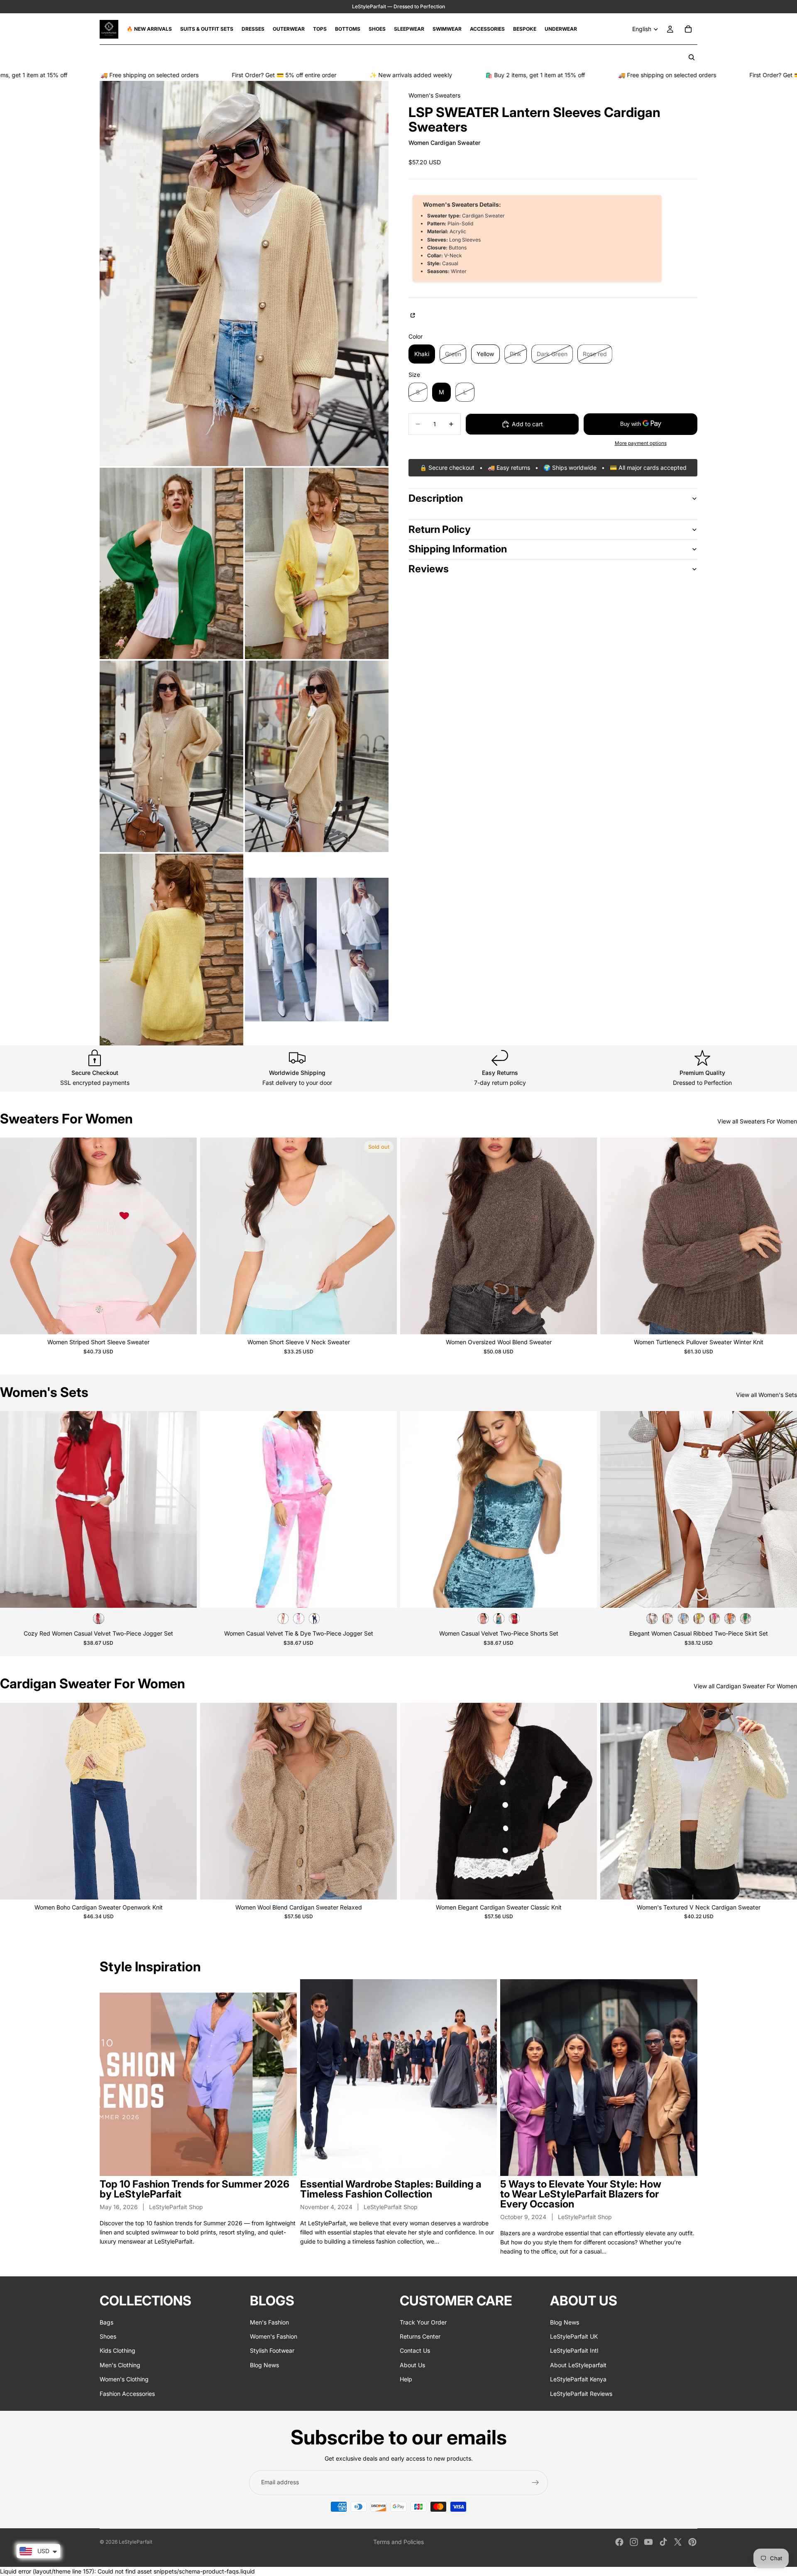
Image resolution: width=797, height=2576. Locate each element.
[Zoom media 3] (317, 563)
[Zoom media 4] (171, 756)
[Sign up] (535, 2483)
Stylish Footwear (272, 2351)
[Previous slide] (12, 1236)
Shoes (108, 2336)
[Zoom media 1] (244, 273)
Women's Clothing (124, 2379)
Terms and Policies (398, 2542)
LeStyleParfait (136, 2542)
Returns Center (420, 2336)
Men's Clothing (120, 2365)
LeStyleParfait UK (574, 2336)
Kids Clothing (117, 2351)
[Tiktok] (663, 2542)
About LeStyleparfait (578, 2365)
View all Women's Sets (766, 1395)
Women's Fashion (274, 2336)
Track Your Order (423, 2322)
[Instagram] (634, 2542)
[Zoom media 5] (317, 756)
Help (406, 2379)
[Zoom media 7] (317, 949)
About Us (412, 2365)
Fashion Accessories (127, 2394)
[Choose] (184, 1322)
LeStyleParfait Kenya (578, 2379)
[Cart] (688, 29)
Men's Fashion (269, 2322)
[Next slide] (184, 1236)
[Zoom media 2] (171, 563)
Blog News (264, 2365)
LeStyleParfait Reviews (581, 2394)
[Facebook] (619, 2542)
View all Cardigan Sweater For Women (745, 1686)
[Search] (692, 57)
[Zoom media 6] (171, 949)
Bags (106, 2322)
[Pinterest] (692, 2542)
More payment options (641, 443)
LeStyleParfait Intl (574, 2351)
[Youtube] (648, 2542)
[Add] (184, 1887)
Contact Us (415, 2351)
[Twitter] (678, 2542)
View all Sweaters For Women (757, 1121)
